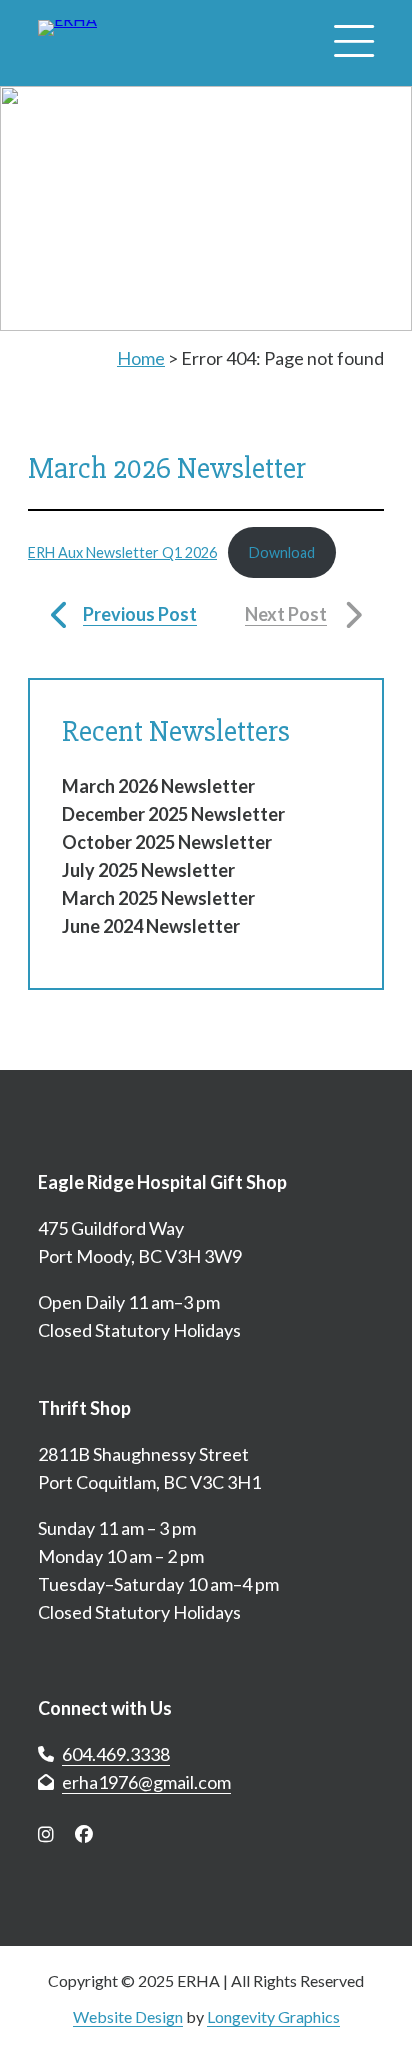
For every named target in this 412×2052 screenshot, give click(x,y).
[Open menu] (354, 43)
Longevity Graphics (273, 2016)
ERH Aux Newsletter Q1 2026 (122, 552)
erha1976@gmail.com (146, 1782)
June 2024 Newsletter (151, 926)
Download (282, 552)
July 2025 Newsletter (148, 870)
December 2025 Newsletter (173, 814)
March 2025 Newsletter (158, 898)
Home (141, 358)
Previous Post (140, 614)
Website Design (128, 2016)
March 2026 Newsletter (158, 786)
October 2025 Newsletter (167, 842)
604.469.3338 (116, 1754)
